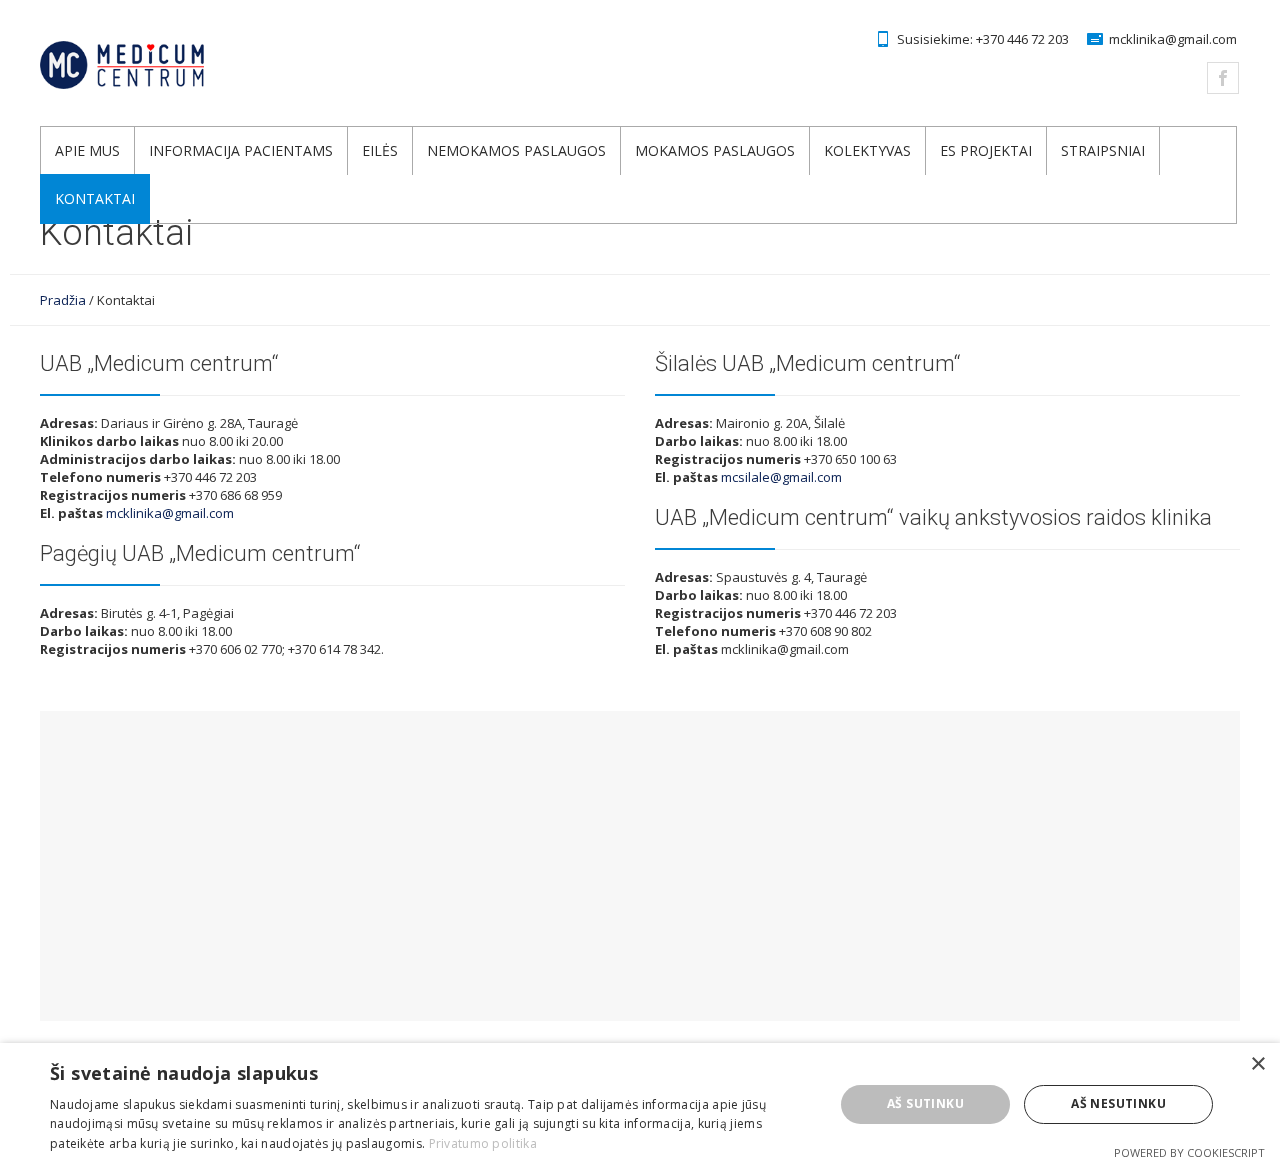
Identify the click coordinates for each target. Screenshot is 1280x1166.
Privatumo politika (483, 1143)
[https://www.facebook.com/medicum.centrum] (1223, 78)
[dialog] (640, 1104)
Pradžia (63, 300)
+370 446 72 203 (1022, 39)
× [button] (1257, 1064)
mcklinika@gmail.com (1173, 39)
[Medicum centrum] (162, 65)
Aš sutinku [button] (925, 1103)
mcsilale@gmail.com (781, 477)
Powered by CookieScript (1189, 1152)
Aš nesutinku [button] (1118, 1103)
